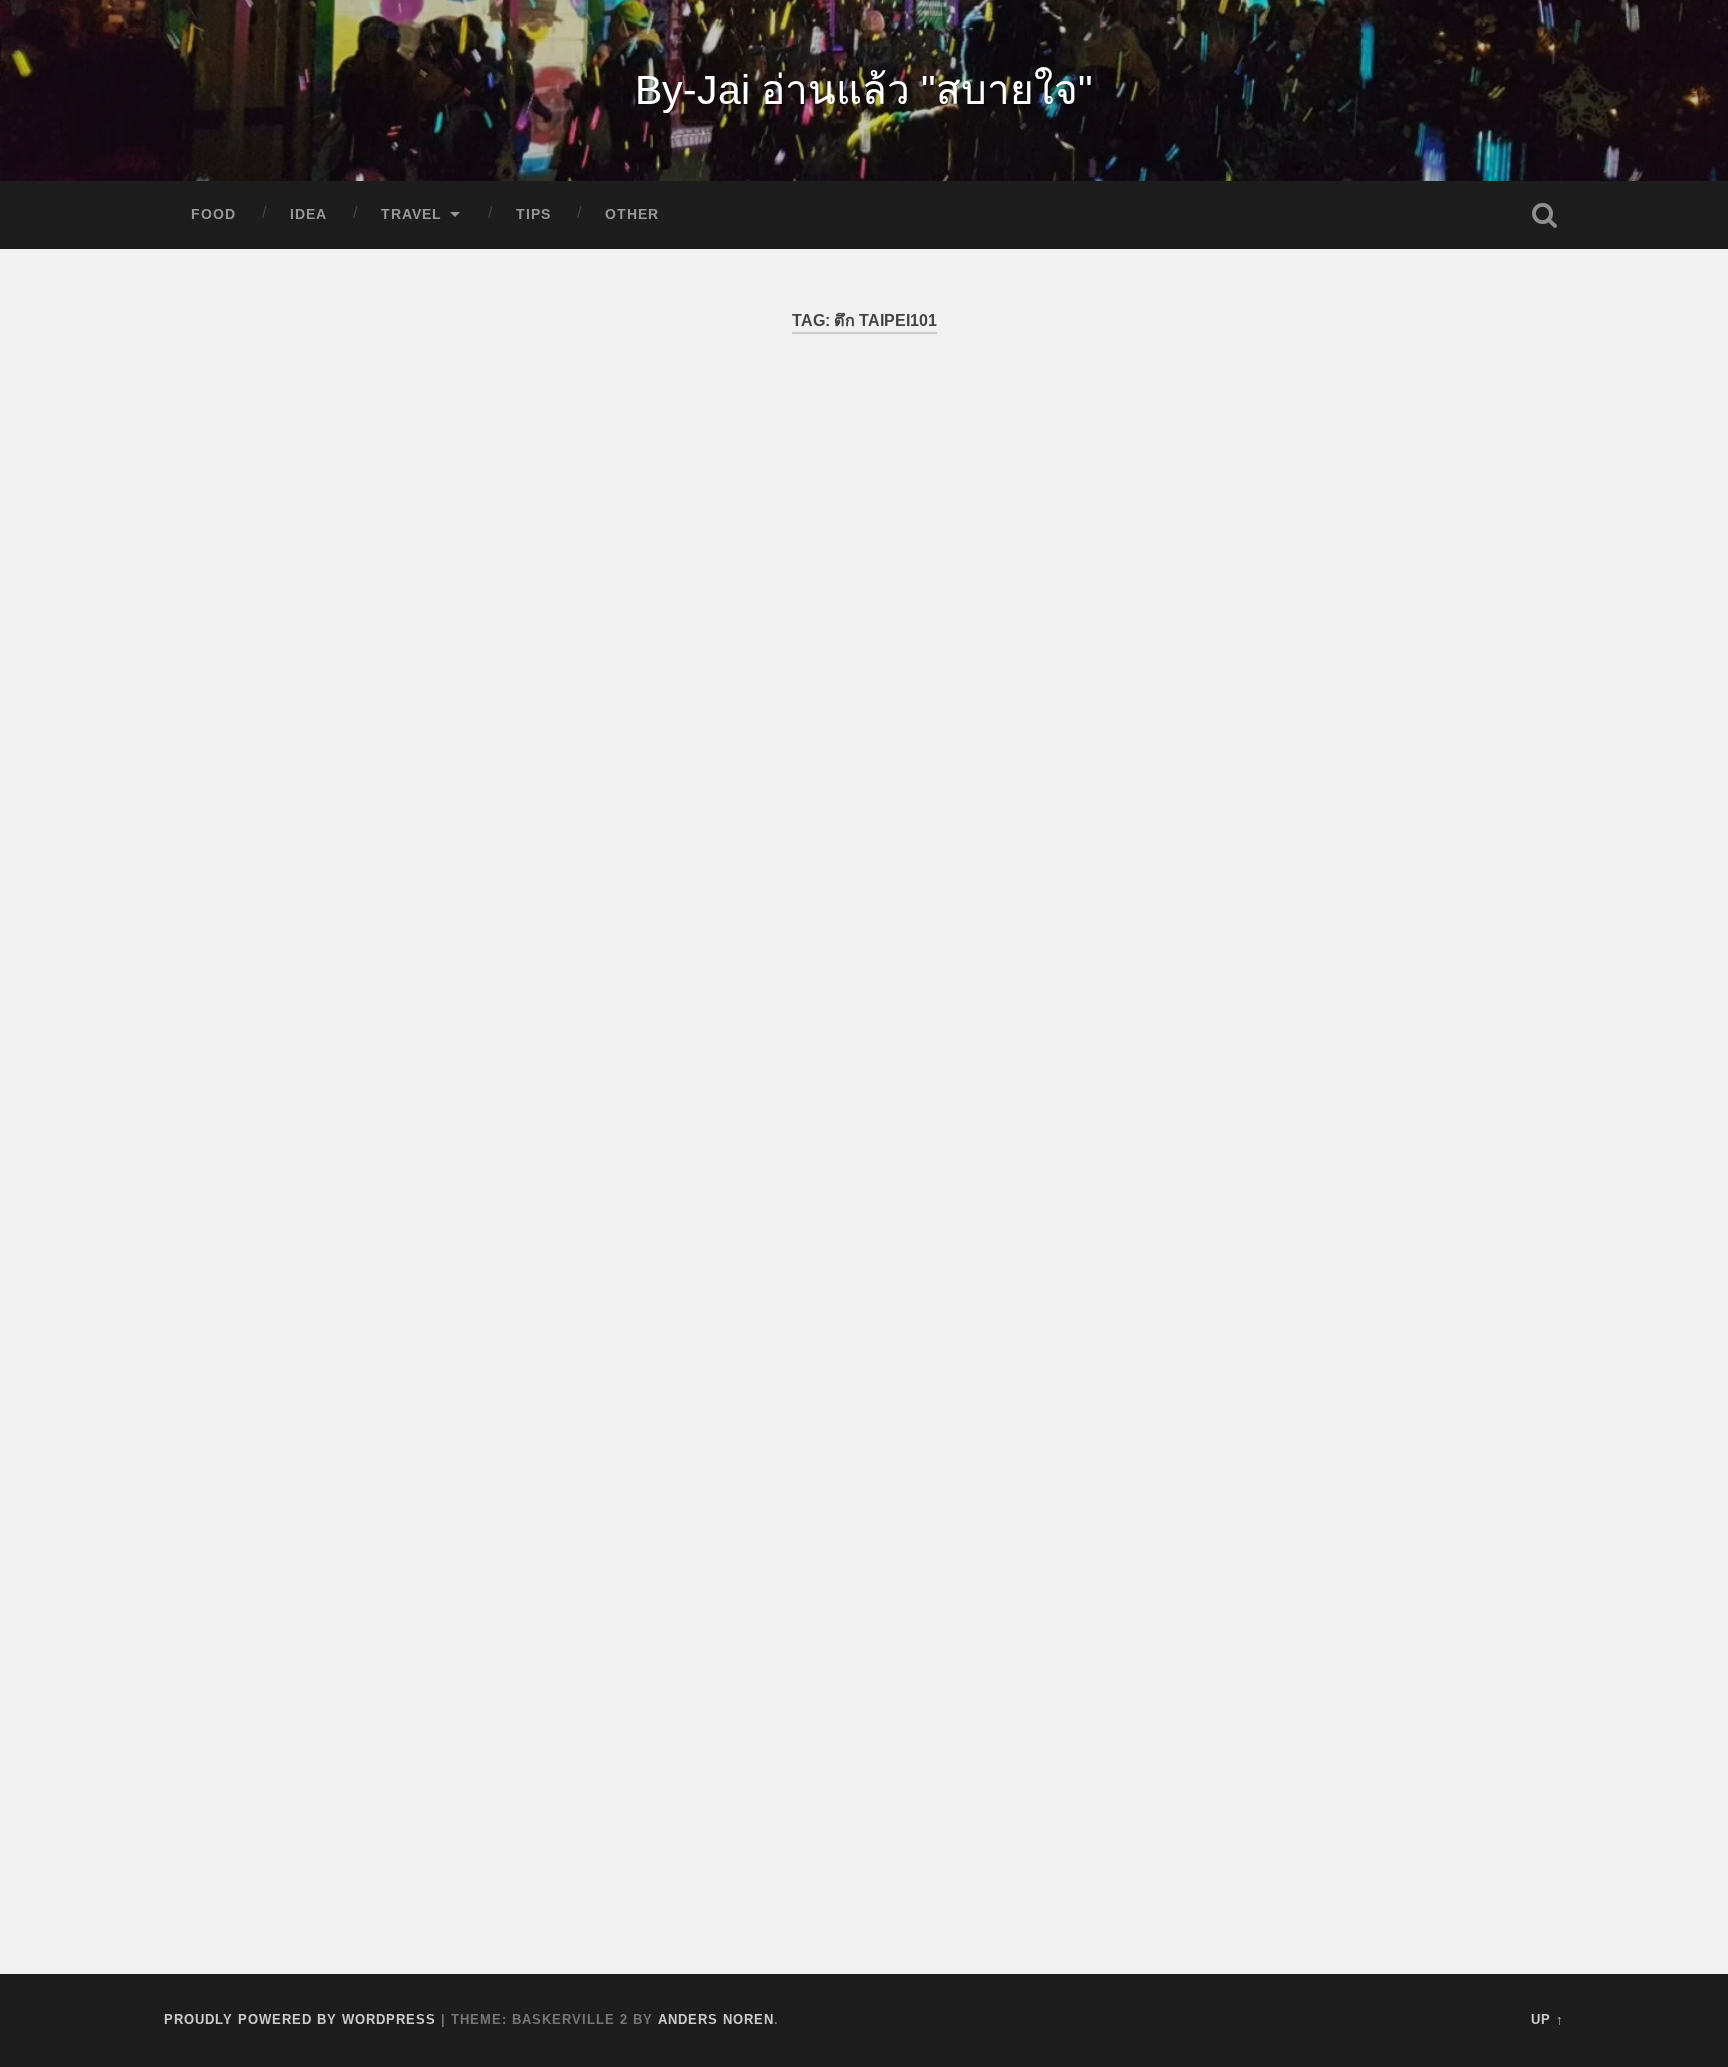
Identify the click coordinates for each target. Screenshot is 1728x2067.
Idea (308, 214)
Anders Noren (716, 2019)
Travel (411, 214)
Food (213, 214)
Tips (533, 214)
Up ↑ (1547, 2019)
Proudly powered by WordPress (300, 2019)
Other (632, 214)
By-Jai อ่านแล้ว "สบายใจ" (864, 90)
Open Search (1544, 215)
